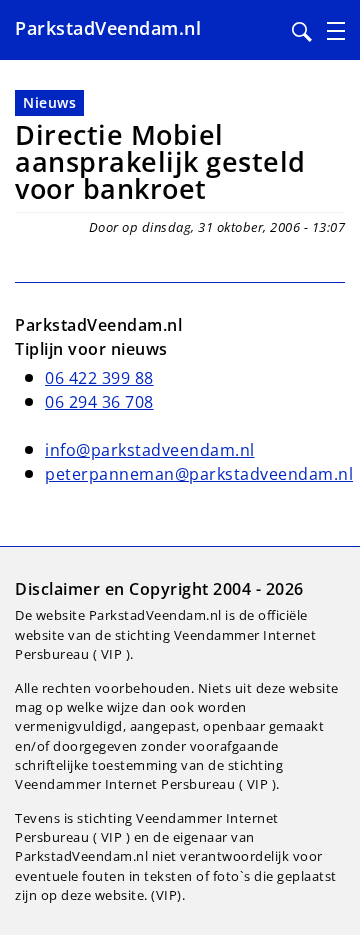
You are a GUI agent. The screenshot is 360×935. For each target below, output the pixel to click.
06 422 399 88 (99, 378)
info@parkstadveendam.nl (150, 450)
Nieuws (49, 102)
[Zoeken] (302, 32)
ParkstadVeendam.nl (108, 28)
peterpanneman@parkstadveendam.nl (199, 474)
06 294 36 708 (99, 402)
